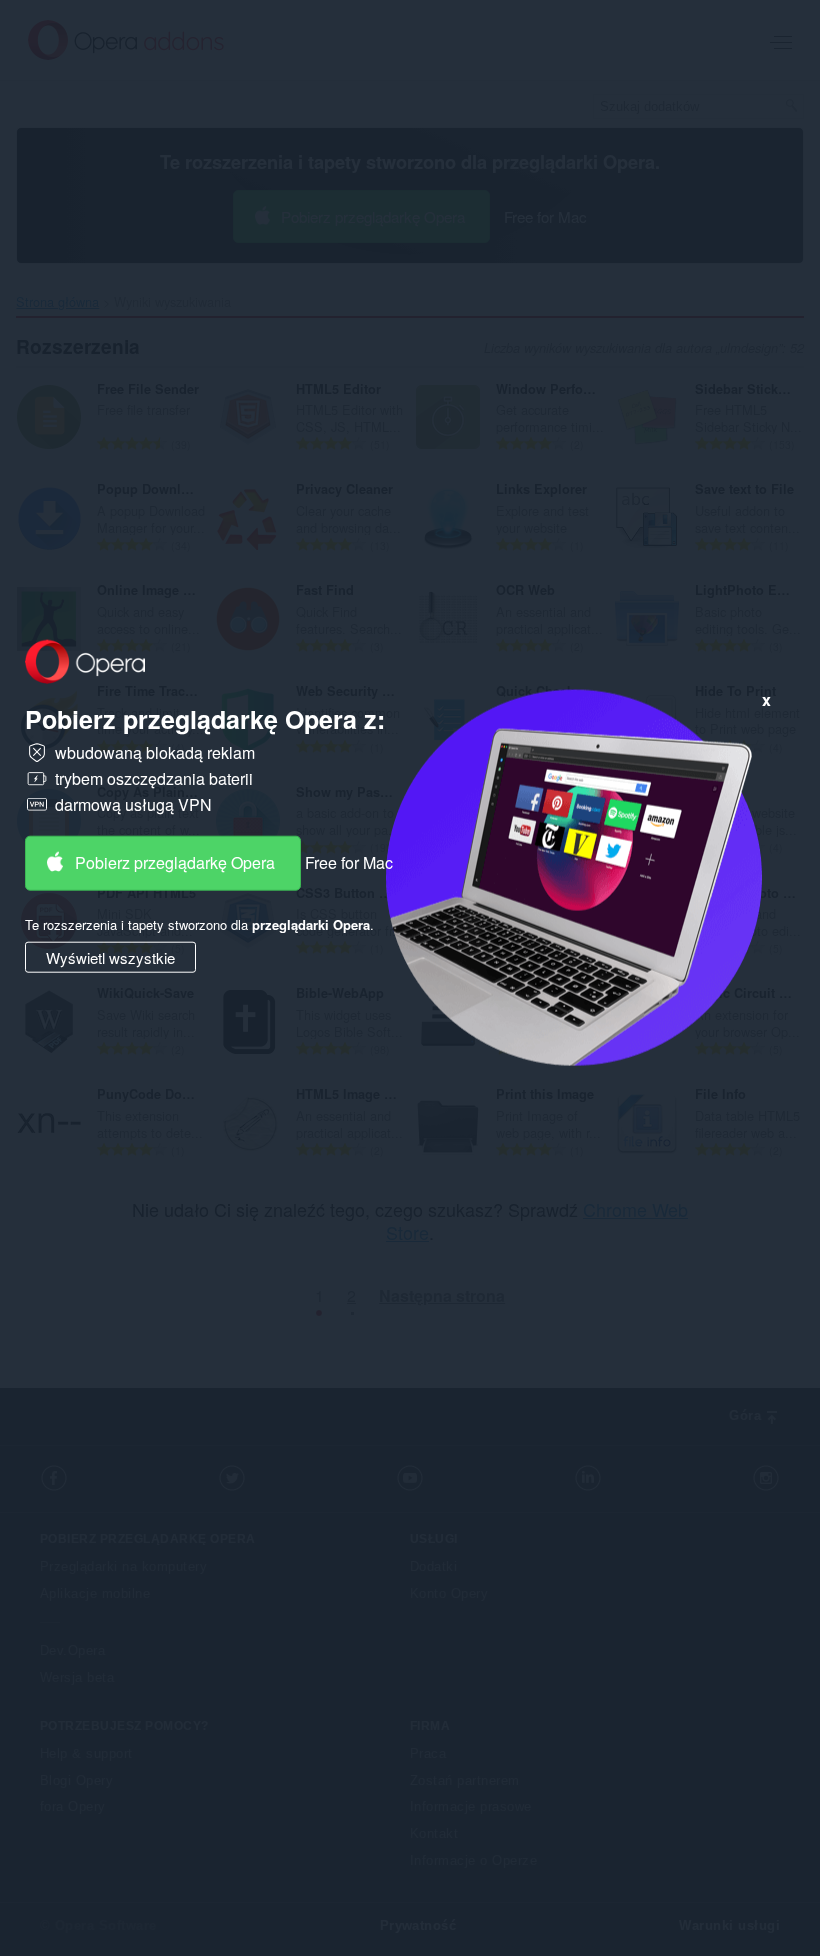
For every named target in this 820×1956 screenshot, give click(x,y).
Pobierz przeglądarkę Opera (175, 862)
